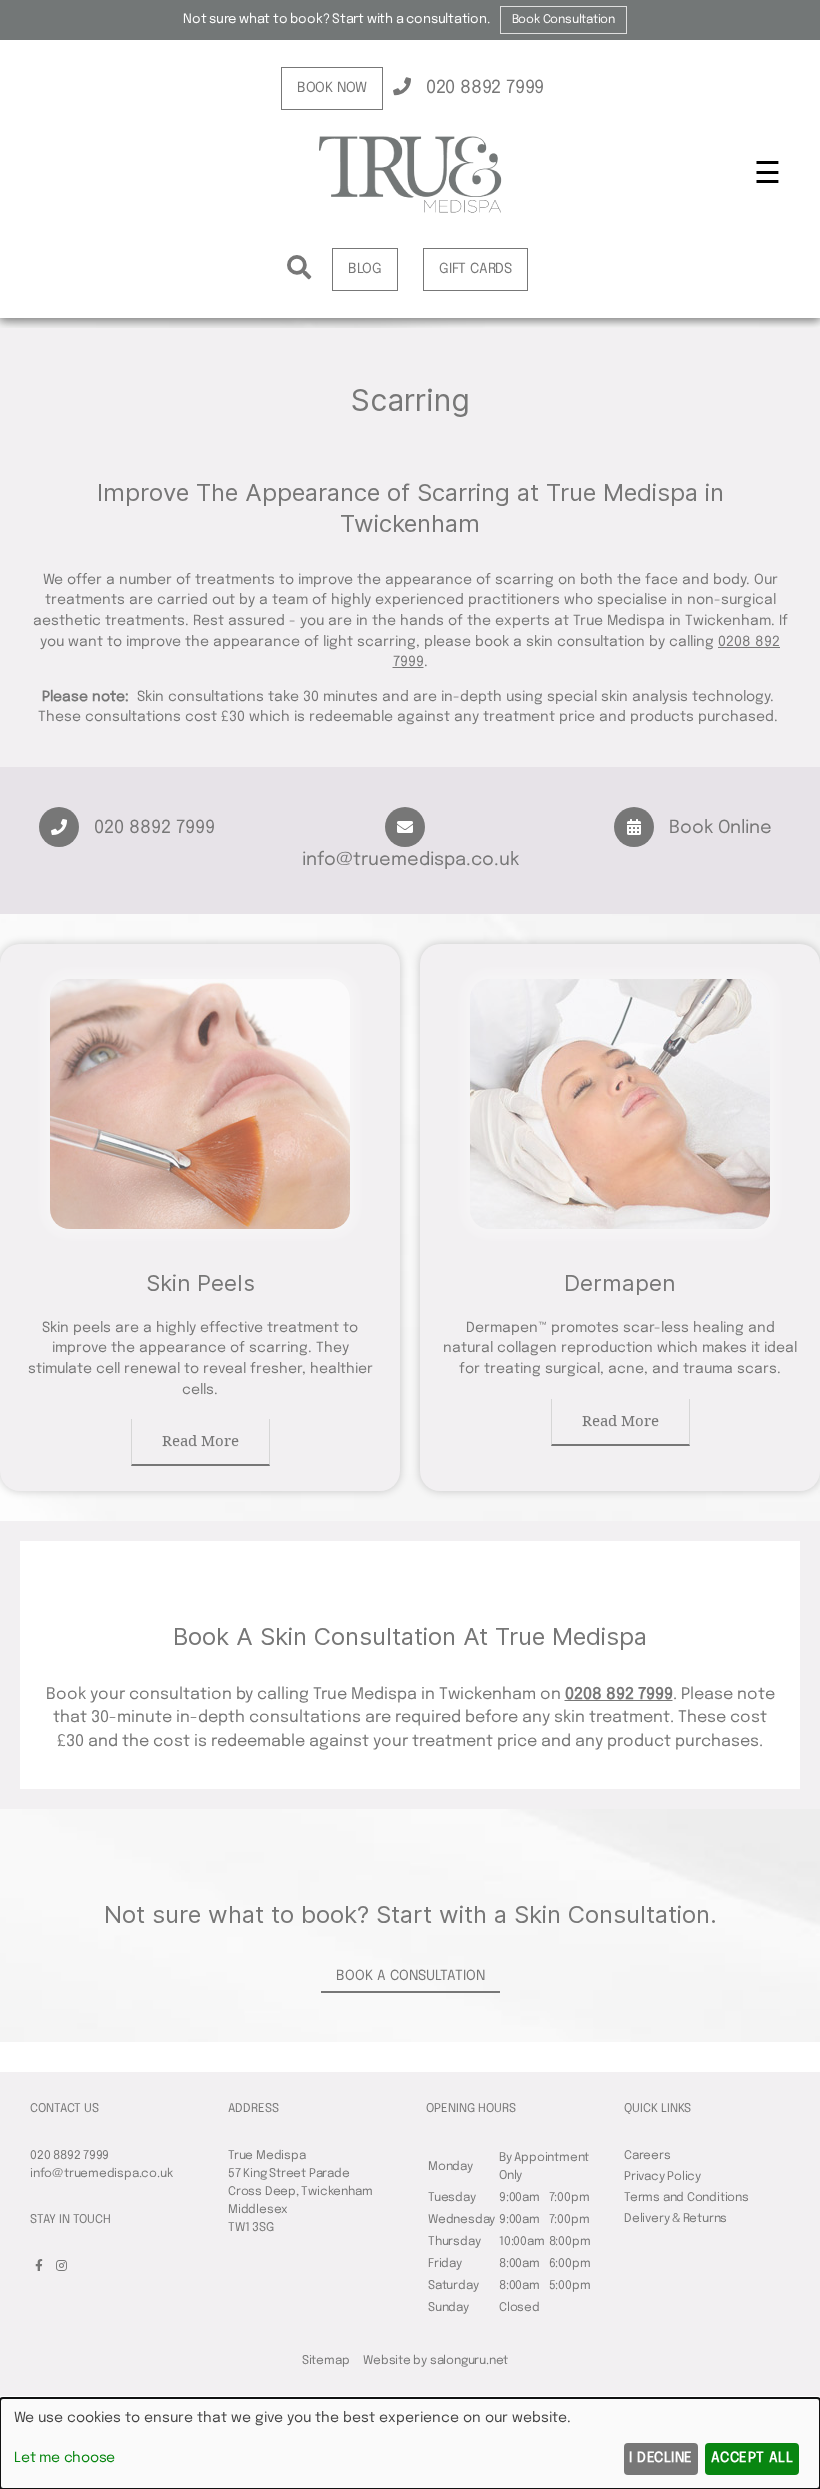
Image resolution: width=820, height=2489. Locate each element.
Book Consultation (563, 20)
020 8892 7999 (482, 88)
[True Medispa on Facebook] (39, 2267)
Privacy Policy (662, 2177)
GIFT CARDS (475, 269)
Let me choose (64, 2458)
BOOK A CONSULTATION (410, 1976)
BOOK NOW (332, 88)
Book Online (718, 828)
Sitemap (326, 2361)
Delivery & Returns (675, 2219)
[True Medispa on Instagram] (61, 2267)
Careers (647, 2156)
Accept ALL (752, 2458)
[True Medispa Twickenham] (410, 179)
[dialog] (410, 2443)
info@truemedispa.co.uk (101, 2174)
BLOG (365, 269)
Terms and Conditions (686, 2198)
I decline (660, 2458)
